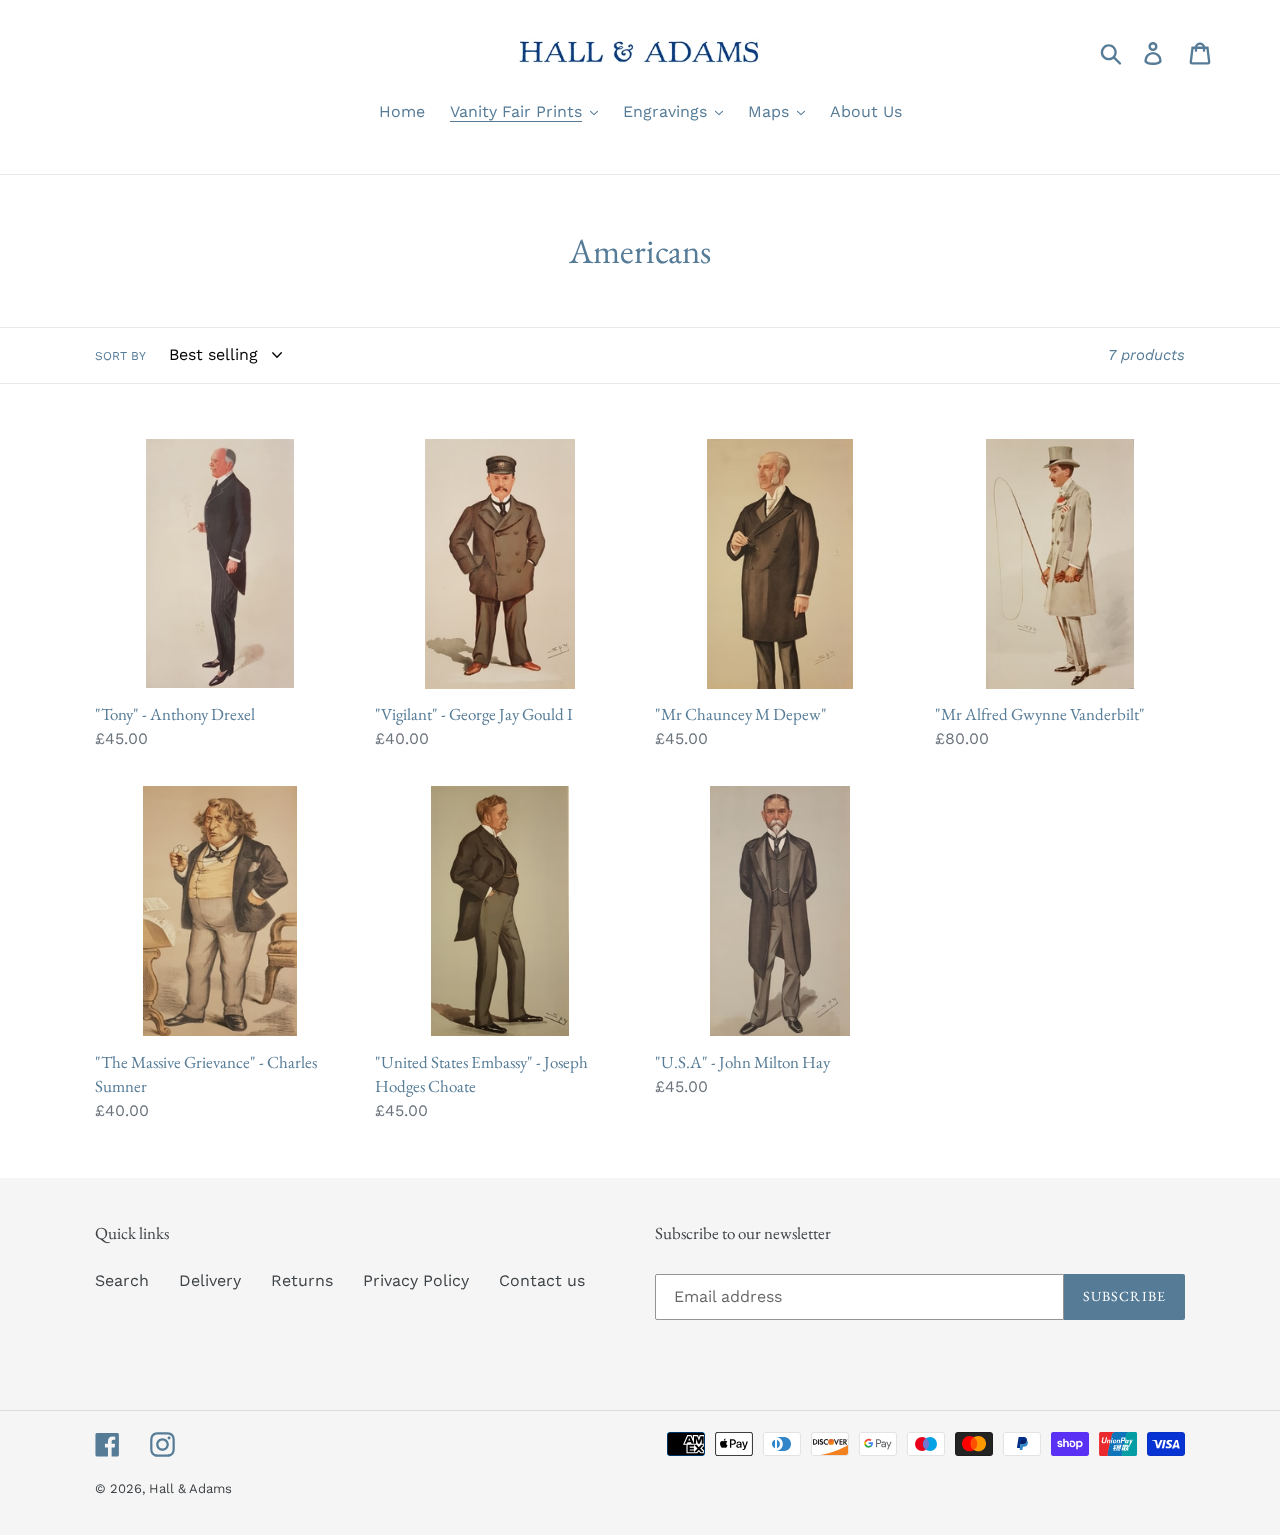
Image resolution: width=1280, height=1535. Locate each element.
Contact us (542, 1280)
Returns (302, 1280)
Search (122, 1280)
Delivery (210, 1280)
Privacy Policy (416, 1280)
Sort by (120, 356)
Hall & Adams (190, 1488)
